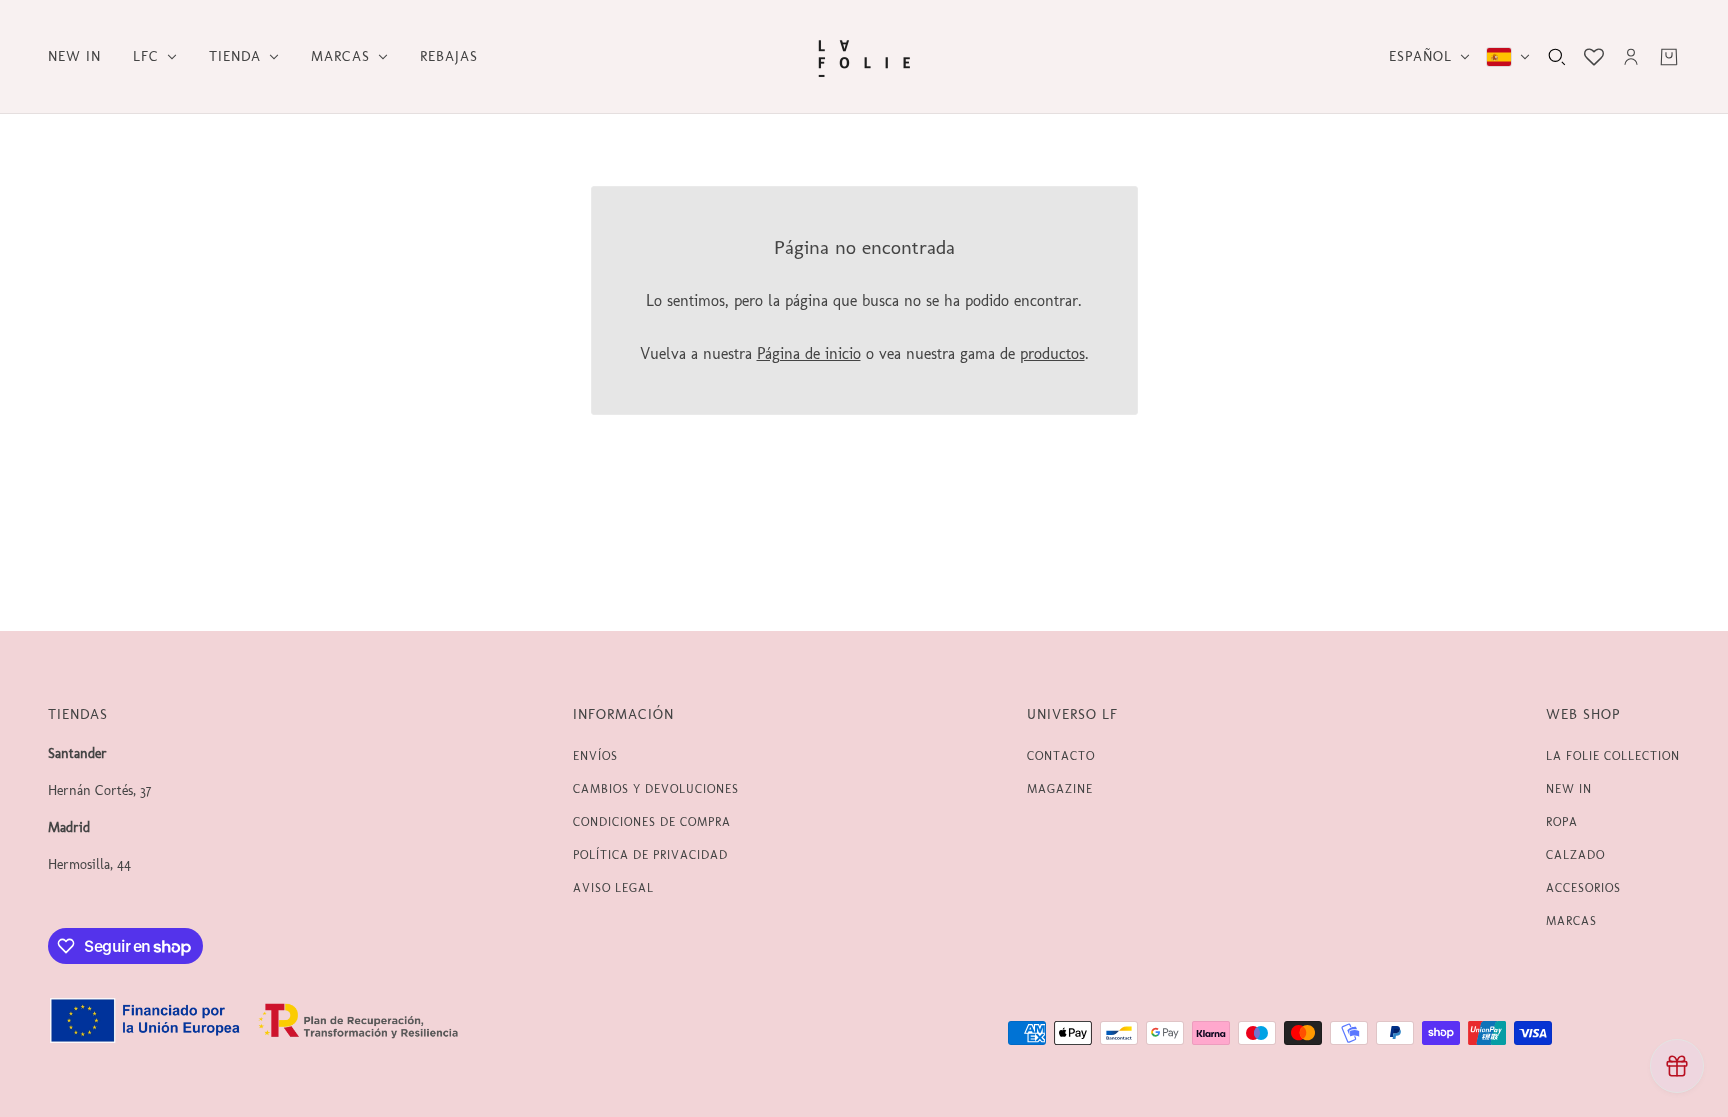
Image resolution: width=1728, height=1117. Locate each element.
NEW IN (1569, 789)
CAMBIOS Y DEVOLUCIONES (656, 789)
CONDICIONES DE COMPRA (652, 822)
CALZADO (1575, 855)
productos (1052, 353)
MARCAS (1571, 921)
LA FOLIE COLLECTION (1613, 756)
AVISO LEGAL (613, 888)
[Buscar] (1557, 57)
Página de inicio (809, 353)
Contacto (1061, 756)
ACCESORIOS (1583, 888)
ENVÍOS (595, 756)
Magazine (1060, 789)
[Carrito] (1669, 57)
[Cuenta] (1631, 57)
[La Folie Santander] (864, 57)
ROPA (1562, 822)
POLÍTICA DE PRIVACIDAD (650, 855)
